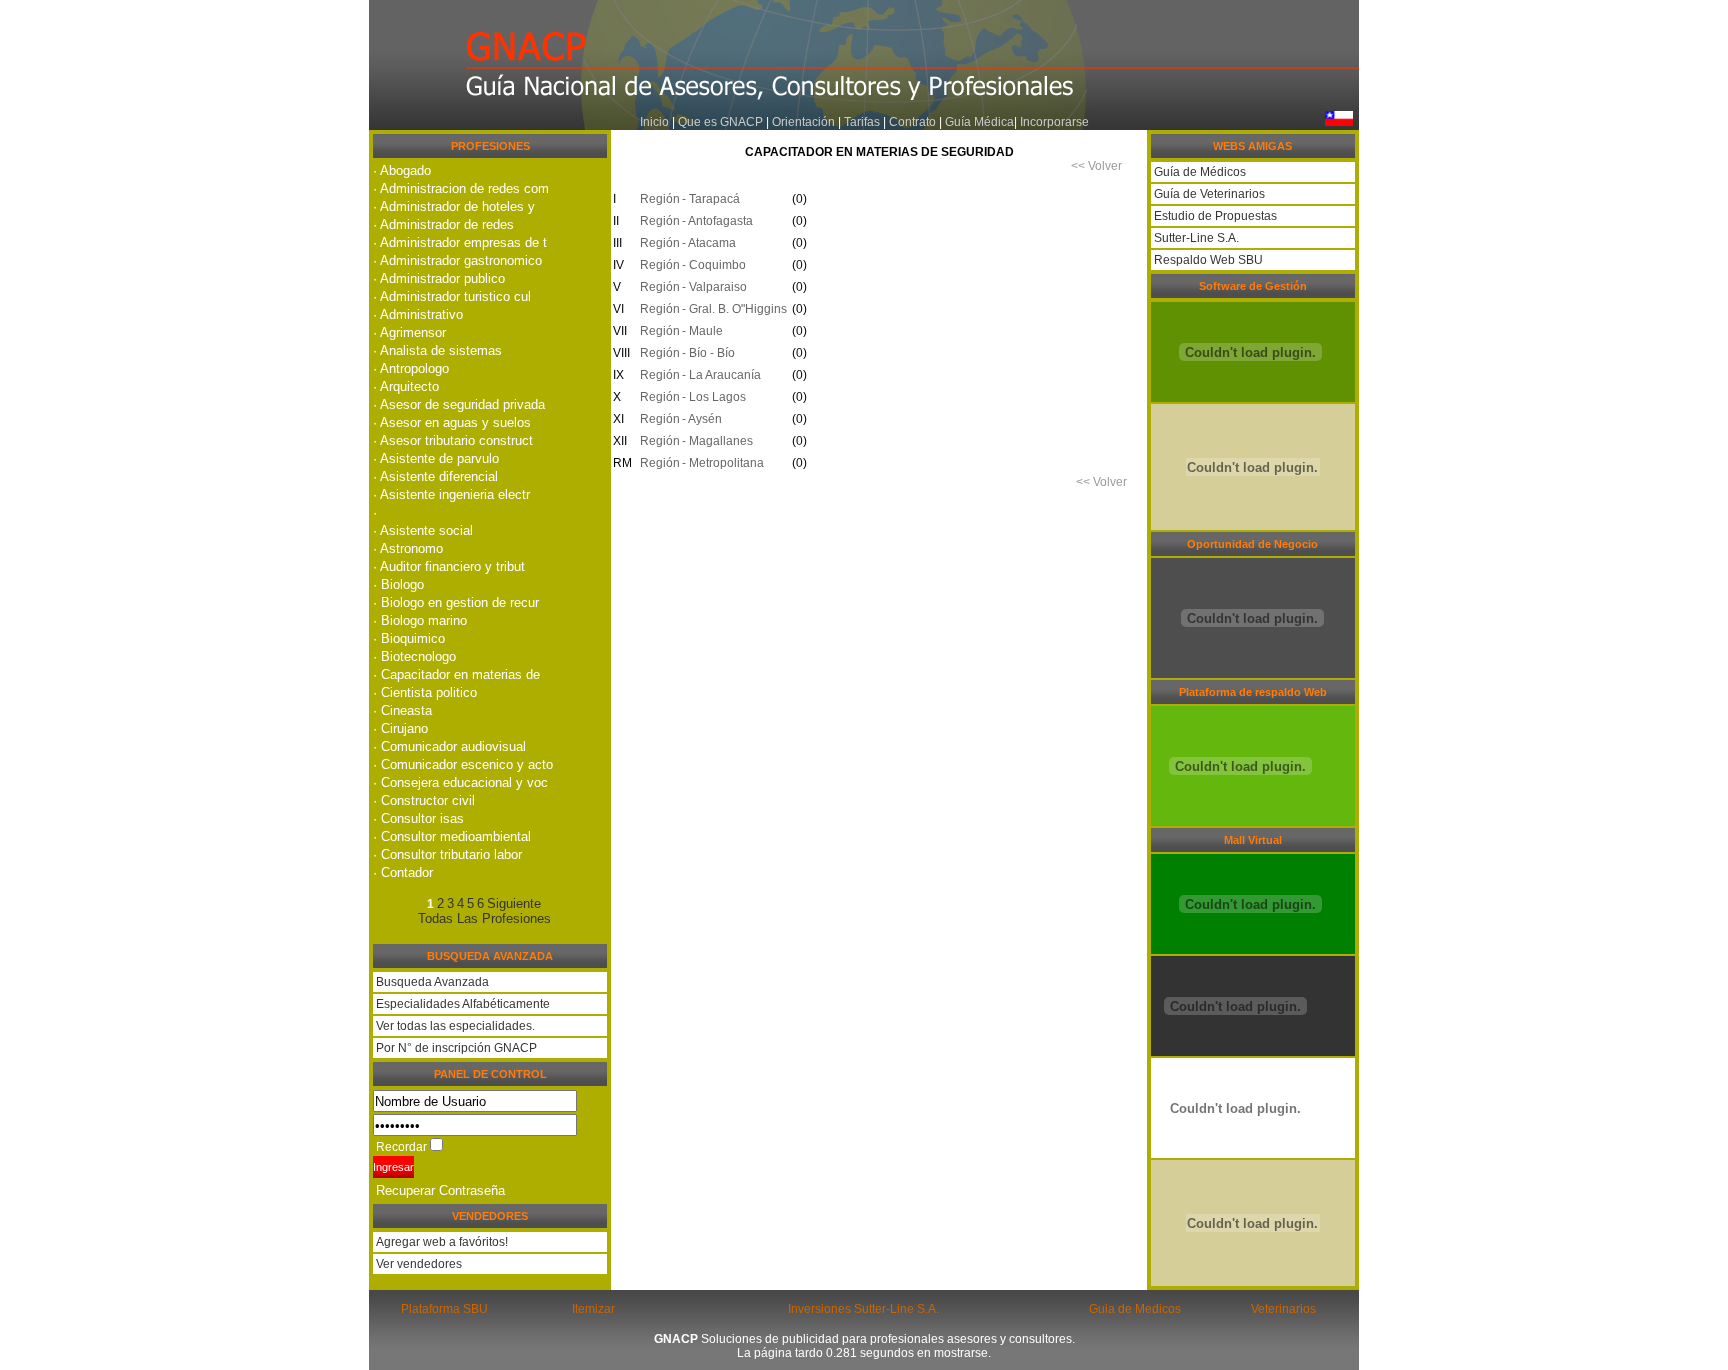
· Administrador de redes (443, 224)
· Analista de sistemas (437, 350)
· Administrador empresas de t (460, 242)
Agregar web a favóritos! (440, 1242)
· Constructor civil (424, 800)
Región (657, 199)
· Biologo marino (420, 620)
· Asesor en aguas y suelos (452, 422)
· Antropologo (411, 368)
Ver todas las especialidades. (455, 1026)
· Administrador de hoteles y (454, 206)
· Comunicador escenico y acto (463, 764)
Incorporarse (1054, 122)
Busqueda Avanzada (432, 982)
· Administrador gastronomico (457, 260)
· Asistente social (423, 530)
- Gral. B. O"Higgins (734, 309)
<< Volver (1096, 166)
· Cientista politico (425, 692)
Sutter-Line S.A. (1195, 238)
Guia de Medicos (1135, 1309)
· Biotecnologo (414, 656)
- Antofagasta (717, 221)
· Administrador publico (439, 278)
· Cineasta (402, 710)
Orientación (803, 122)
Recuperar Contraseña (440, 1190)
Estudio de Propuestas (1214, 216)
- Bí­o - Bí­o (708, 353)
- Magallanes (717, 441)
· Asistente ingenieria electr (451, 494)
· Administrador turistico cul (452, 296)
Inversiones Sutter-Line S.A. (863, 1309)
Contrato (912, 122)
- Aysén (702, 419)
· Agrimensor (409, 332)
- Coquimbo (714, 265)
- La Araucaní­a (721, 375)
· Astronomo (408, 548)
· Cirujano (400, 728)
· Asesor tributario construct (453, 440)
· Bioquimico (409, 638)
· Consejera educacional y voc (460, 782)
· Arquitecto (406, 386)
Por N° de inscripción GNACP (456, 1048)
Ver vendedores (417, 1264)
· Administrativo (418, 314)
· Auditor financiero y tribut (449, 566)
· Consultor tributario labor (447, 854)
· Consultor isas (418, 818)
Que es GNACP (720, 122)
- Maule (702, 331)
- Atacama (709, 243)
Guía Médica (979, 122)
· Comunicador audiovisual (449, 746)
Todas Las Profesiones (484, 918)
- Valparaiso (714, 287)
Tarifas (863, 122)
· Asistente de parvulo (436, 458)
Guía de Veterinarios (1208, 194)
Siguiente (514, 903)
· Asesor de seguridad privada (459, 404)
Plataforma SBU (444, 1309)
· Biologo (398, 584)
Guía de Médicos (1198, 172)
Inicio (654, 122)
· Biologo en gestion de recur (456, 602)
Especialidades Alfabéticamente (463, 1004)
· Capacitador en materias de (456, 674)
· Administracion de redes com (461, 188)
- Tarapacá (711, 199)
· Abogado (402, 170)
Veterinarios (1283, 1309)
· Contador (403, 872)
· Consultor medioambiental (452, 836)
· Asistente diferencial (435, 476)
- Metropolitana (723, 463)
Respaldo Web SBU (1207, 260)
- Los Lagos (714, 397)
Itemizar (593, 1309)
